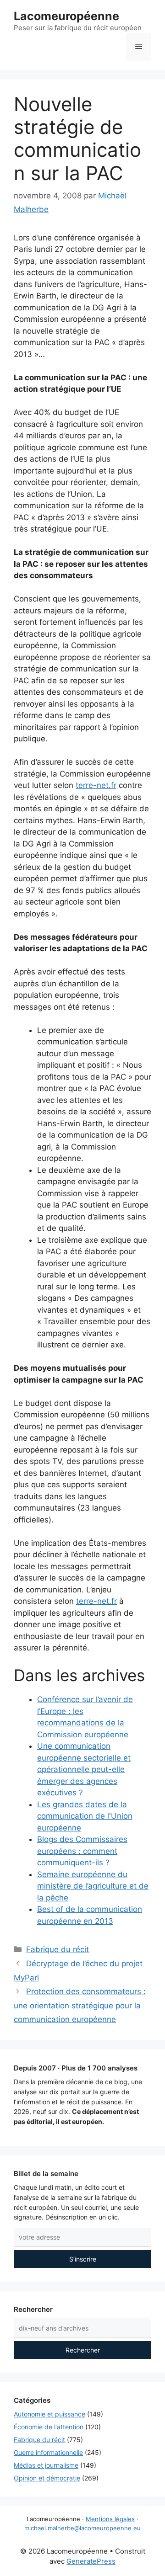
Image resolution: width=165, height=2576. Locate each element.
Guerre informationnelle (48, 2452)
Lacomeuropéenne (66, 16)
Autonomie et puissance (49, 2414)
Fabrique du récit (58, 1949)
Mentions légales (110, 2519)
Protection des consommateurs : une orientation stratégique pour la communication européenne (80, 2005)
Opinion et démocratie (47, 2478)
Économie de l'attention (49, 2427)
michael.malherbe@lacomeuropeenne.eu (82, 2528)
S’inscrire (83, 2259)
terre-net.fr (96, 785)
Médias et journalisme (46, 2465)
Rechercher (83, 2350)
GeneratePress (91, 2561)
